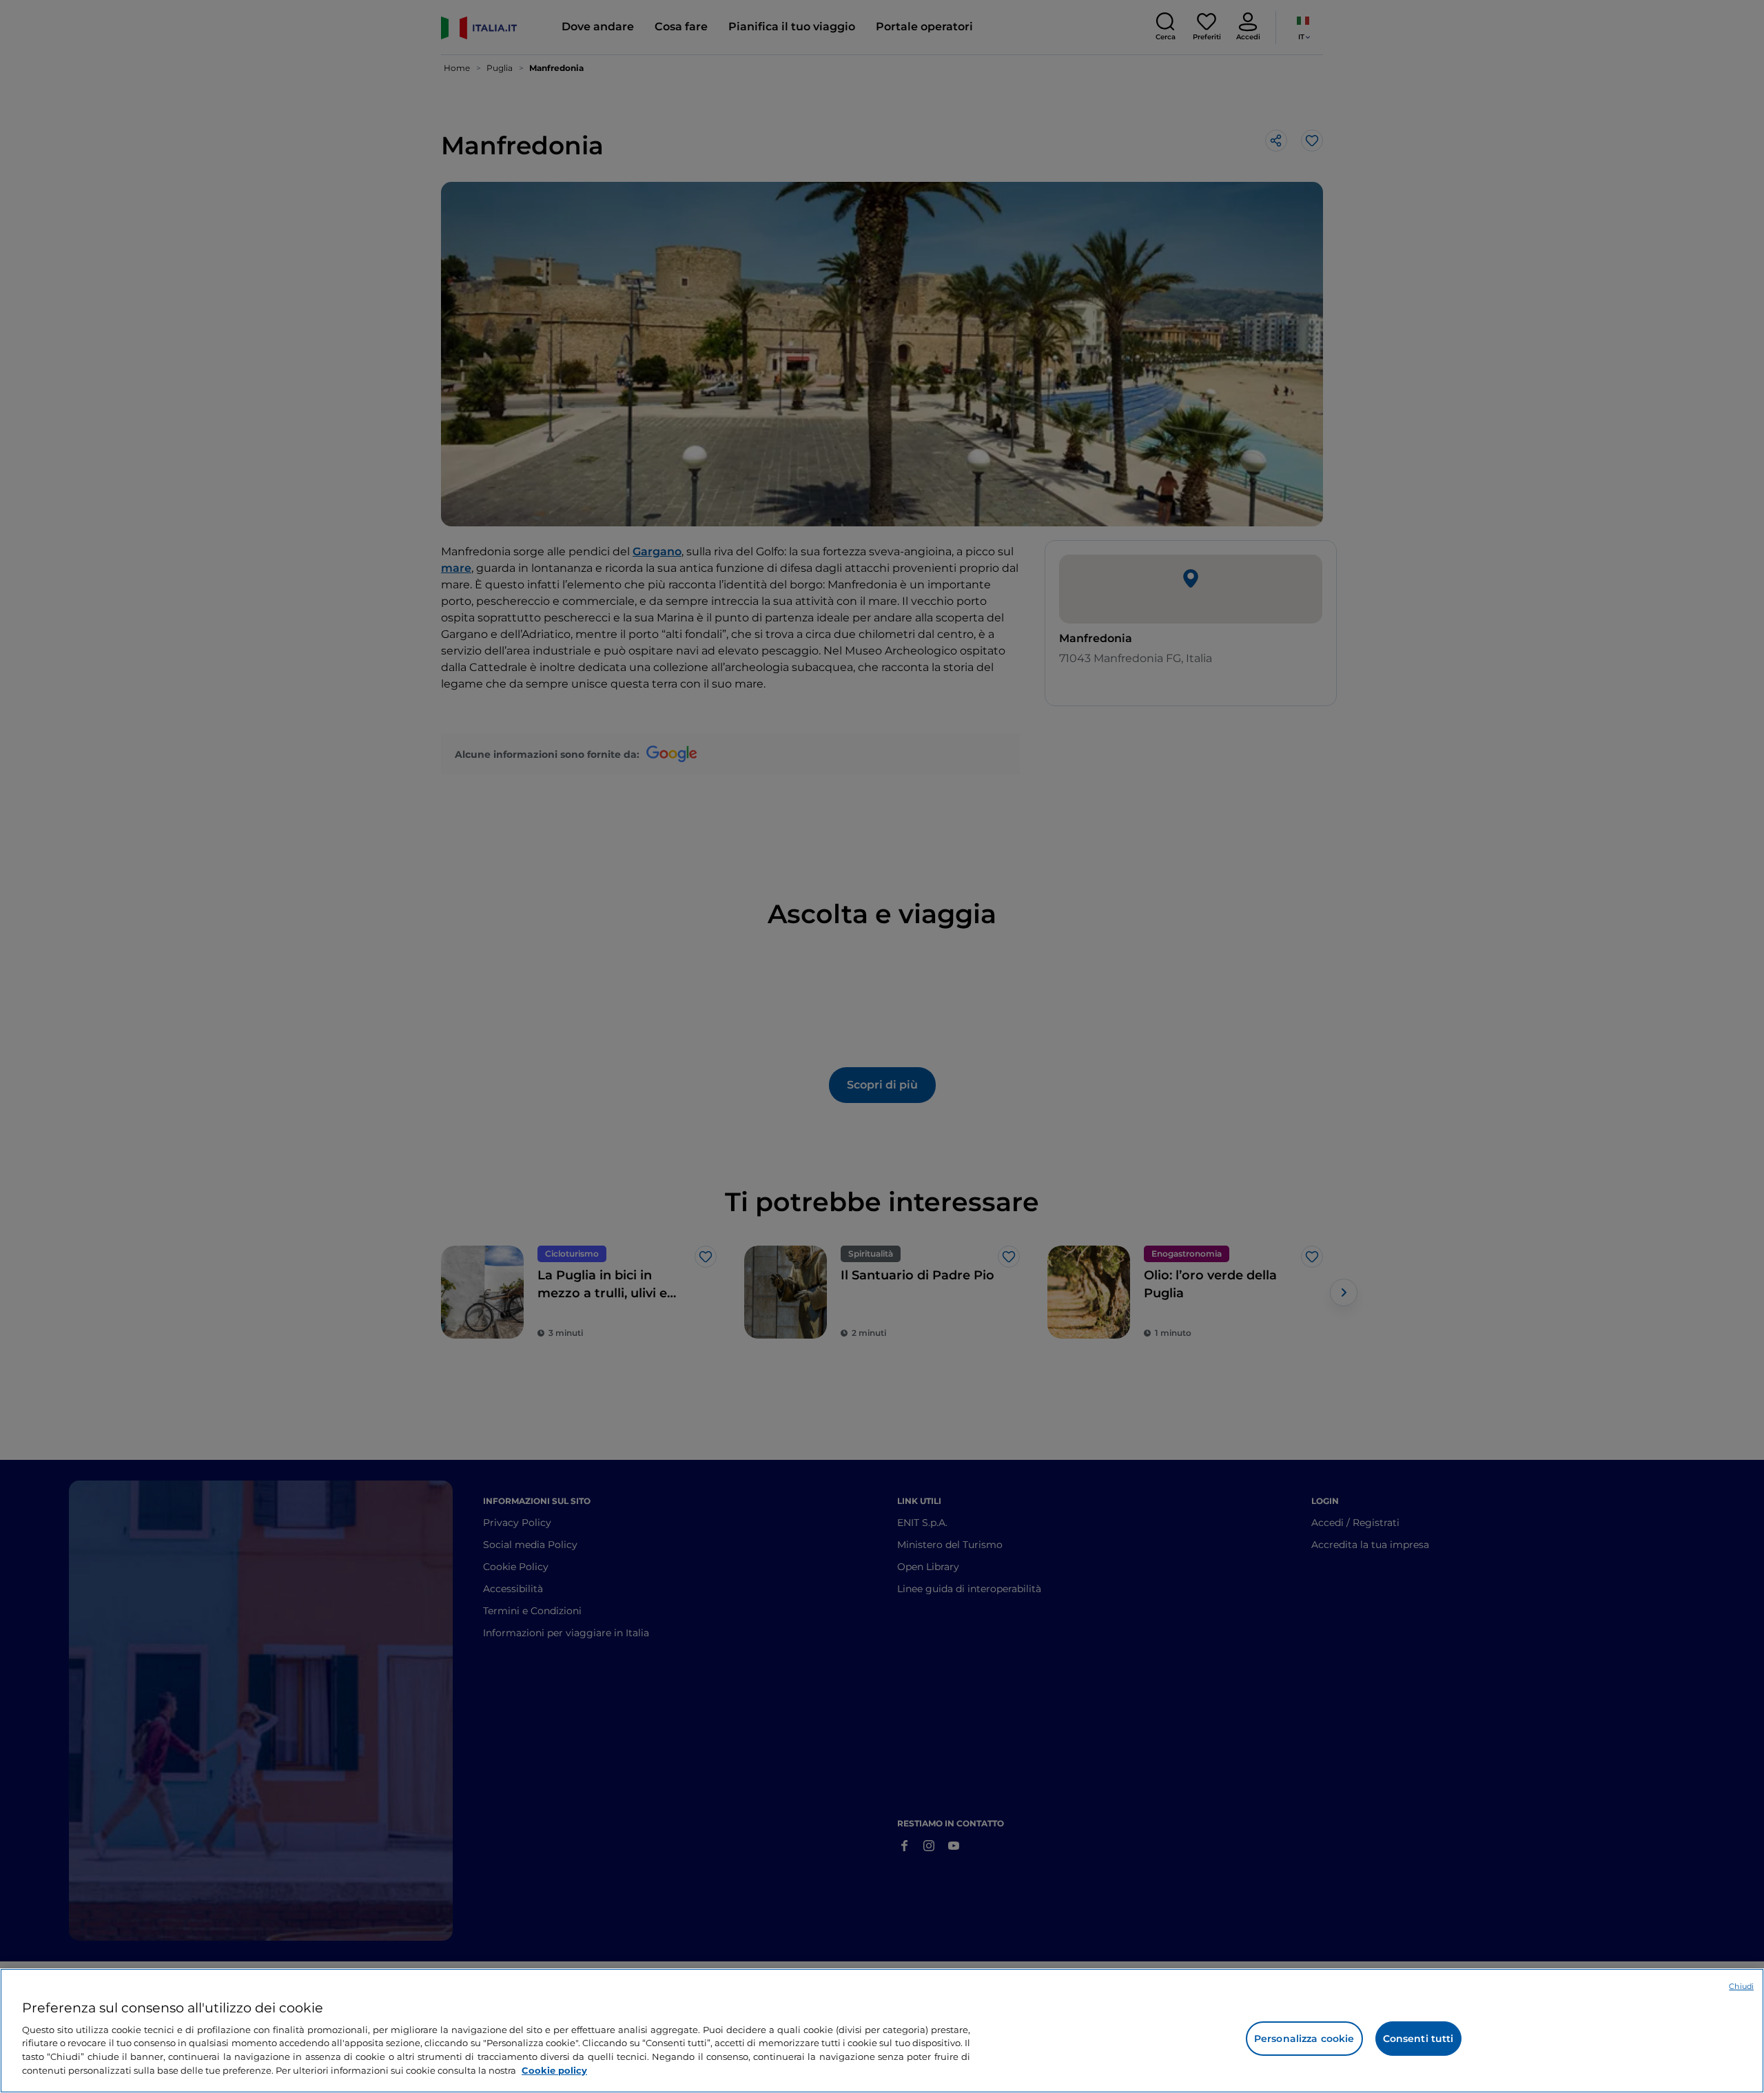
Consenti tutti (1418, 2039)
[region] (882, 2031)
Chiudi (1741, 1986)
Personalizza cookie (1304, 2039)
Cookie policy (554, 2070)
